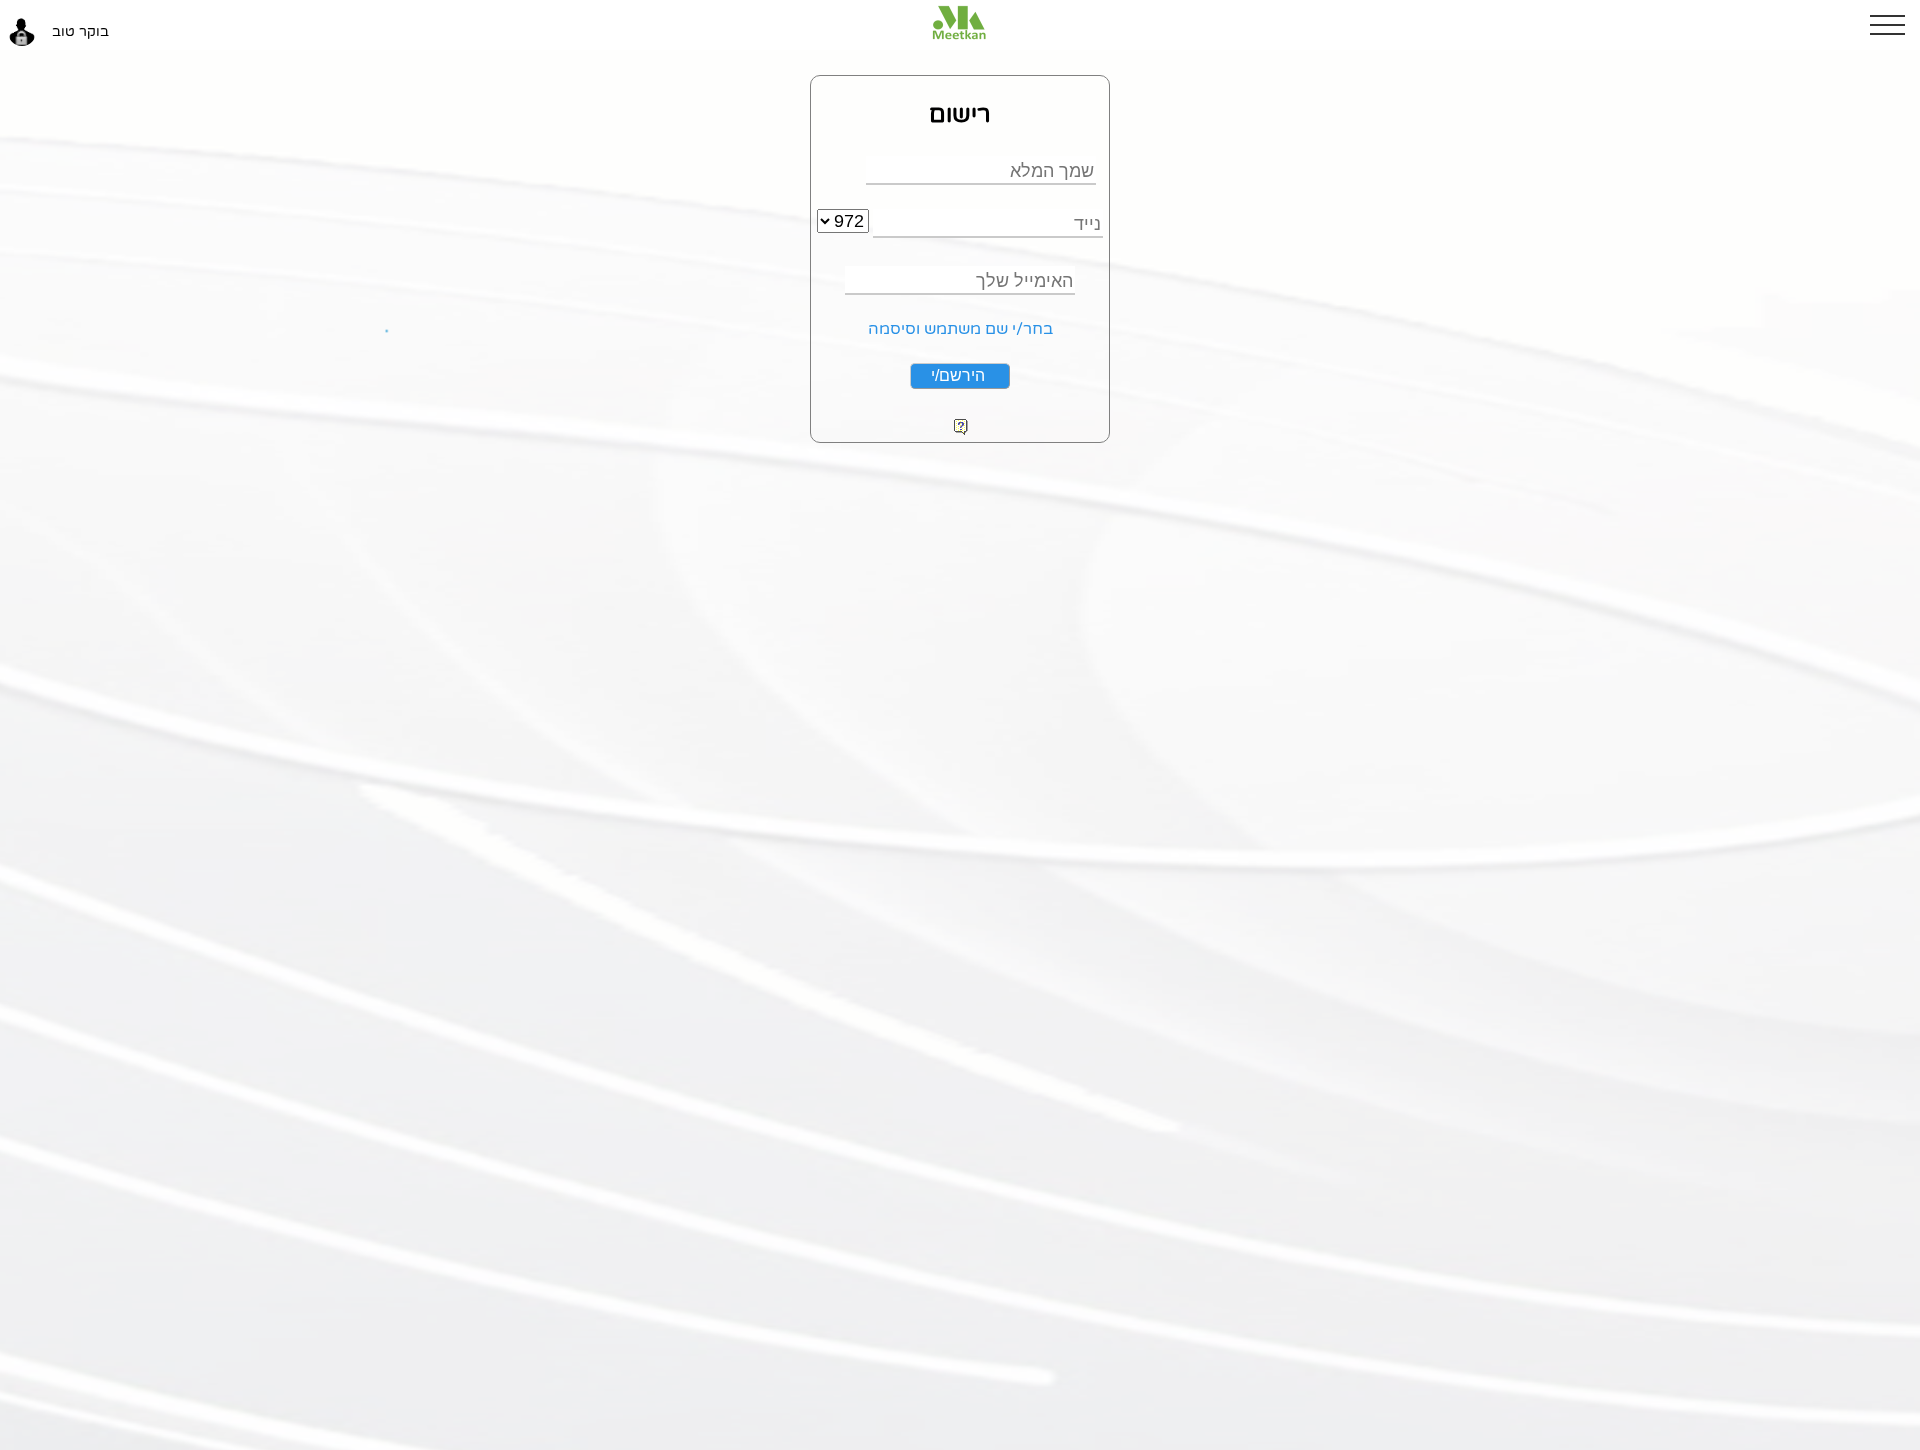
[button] (1895, 25)
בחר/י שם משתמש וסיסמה (960, 329)
